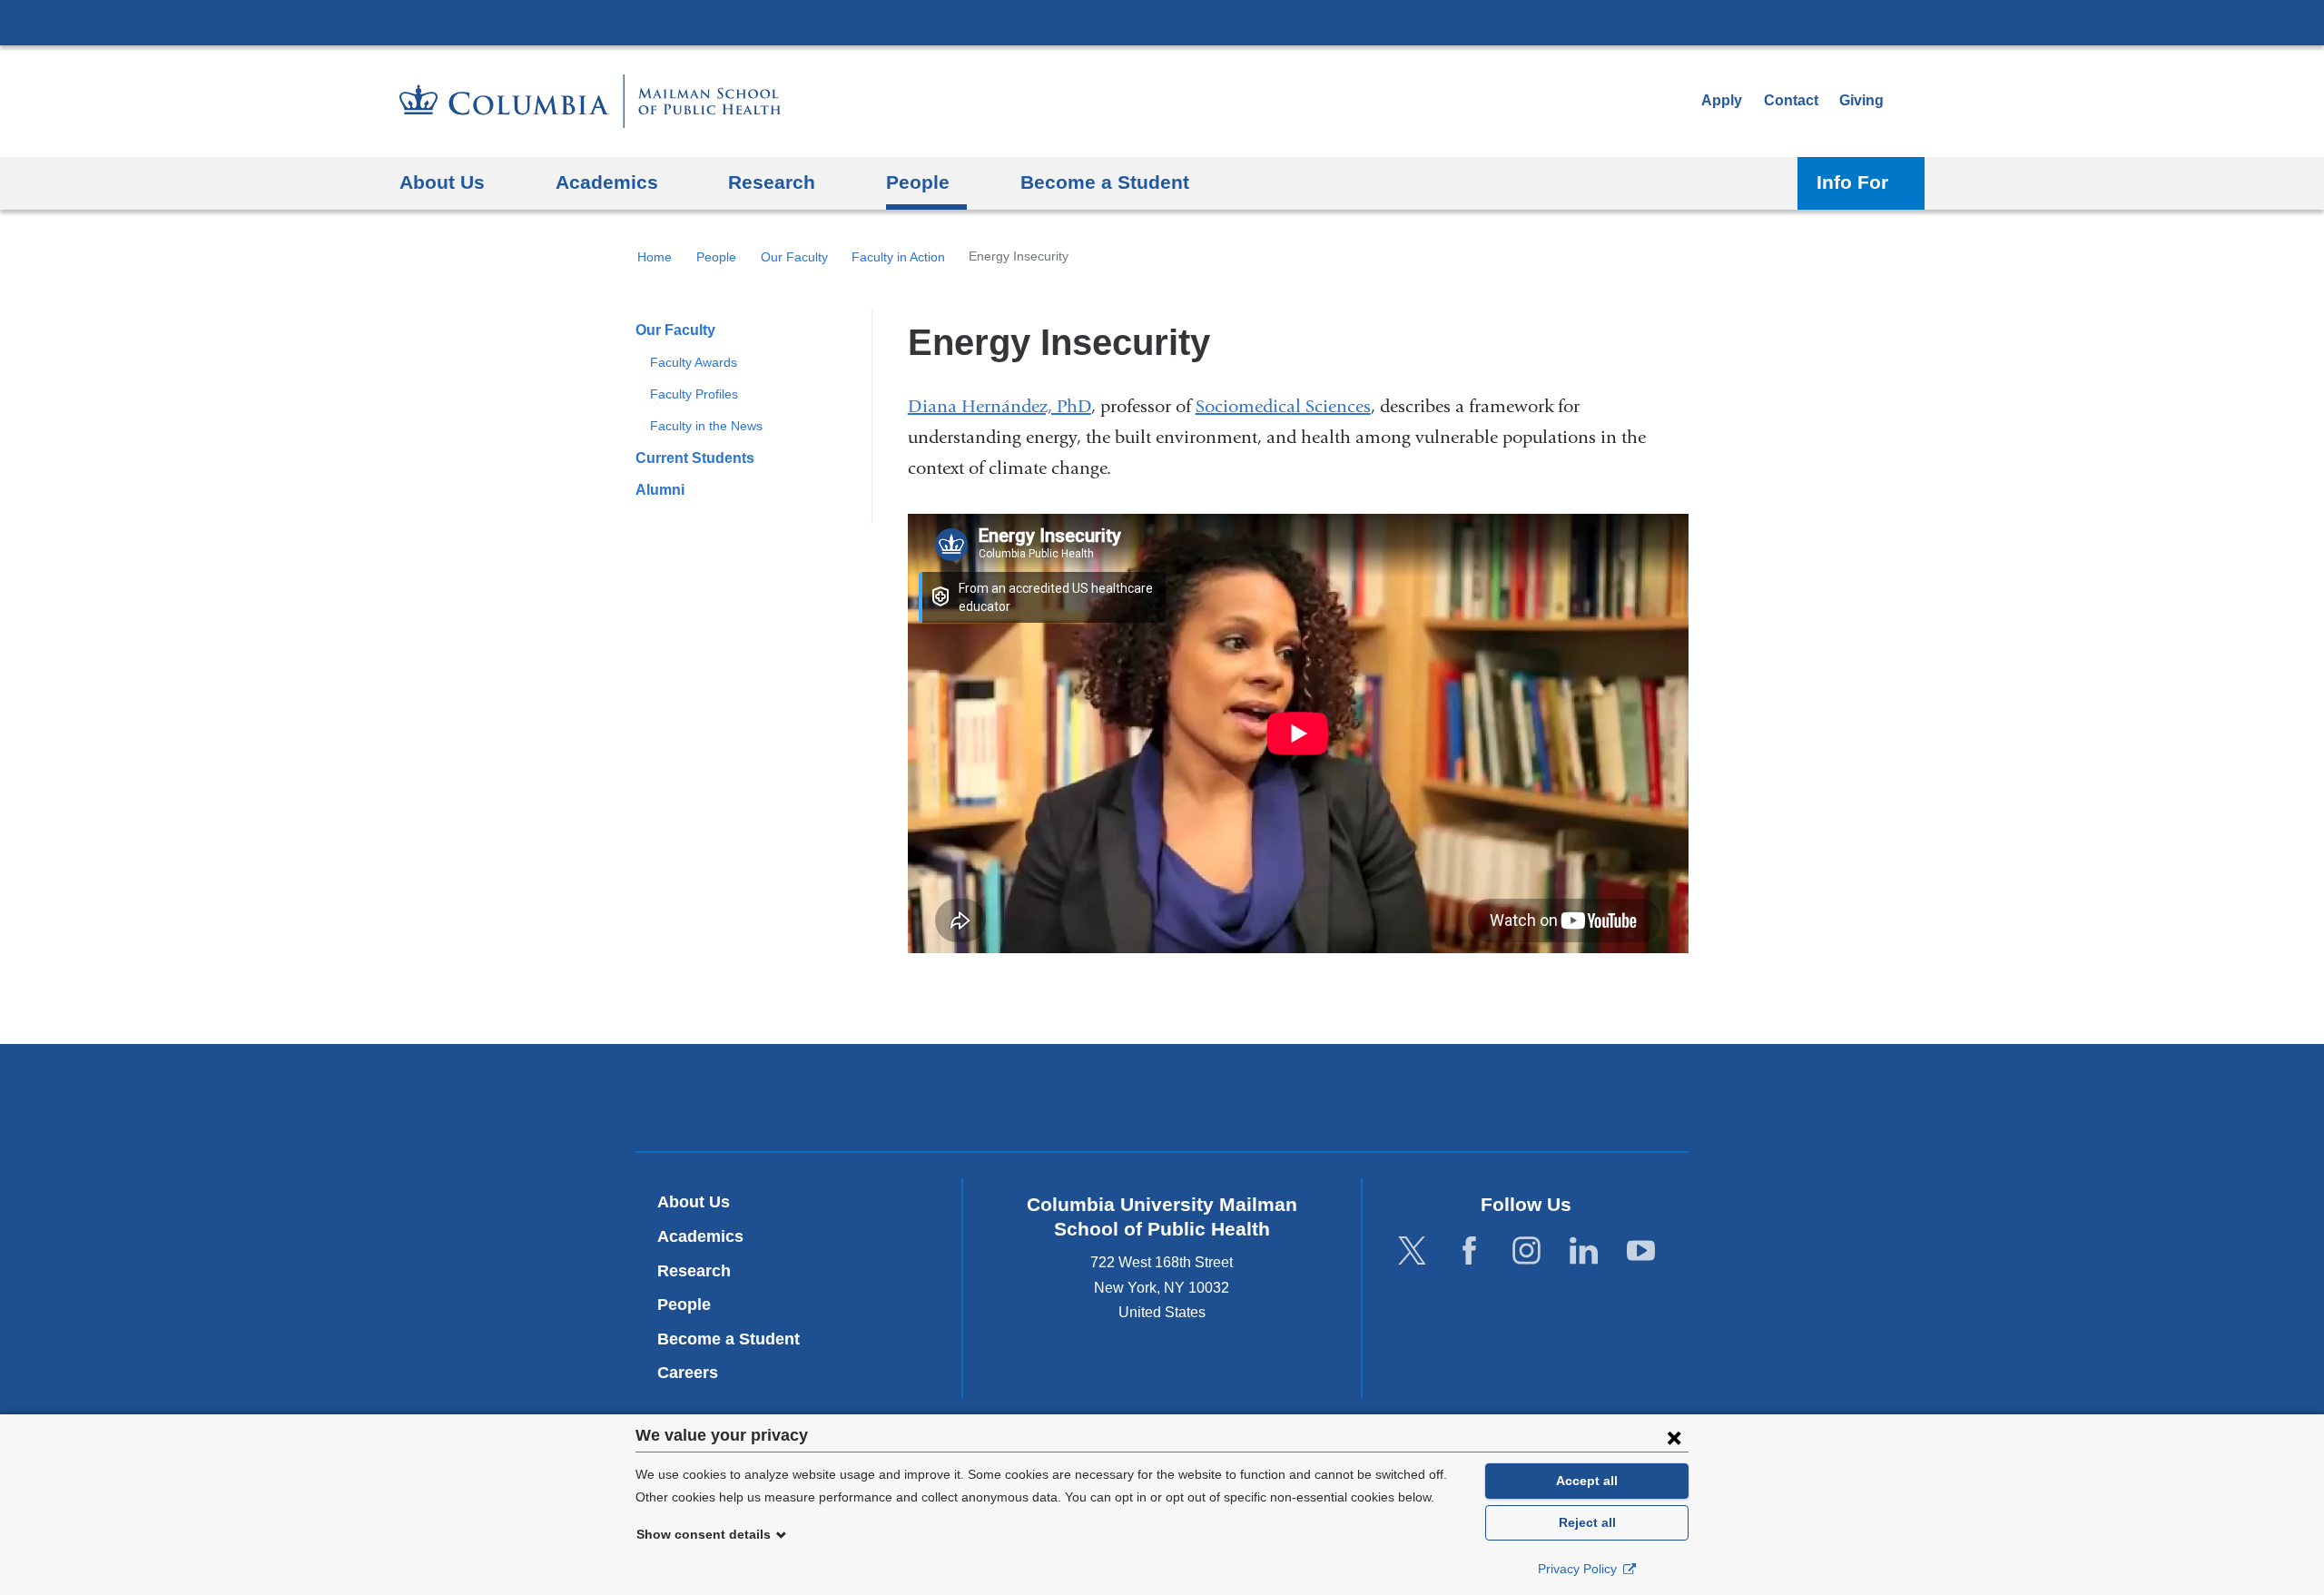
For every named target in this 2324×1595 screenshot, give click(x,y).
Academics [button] (607, 182)
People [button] (918, 182)
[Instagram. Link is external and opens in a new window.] (1526, 1251)
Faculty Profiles (694, 394)
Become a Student (729, 1339)
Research (694, 1271)
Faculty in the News (706, 426)
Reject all (1587, 1522)
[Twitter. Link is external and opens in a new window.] (1412, 1251)
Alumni (660, 490)
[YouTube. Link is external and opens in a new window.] (1641, 1251)
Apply (1722, 100)
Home (655, 257)
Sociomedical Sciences (1283, 406)
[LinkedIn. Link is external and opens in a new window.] (1584, 1251)
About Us (694, 1202)
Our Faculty (794, 257)
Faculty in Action (898, 257)
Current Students (695, 458)
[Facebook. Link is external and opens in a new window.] (1469, 1251)
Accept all (1587, 1481)
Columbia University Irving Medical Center (1162, 22)
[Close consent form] (1674, 1437)
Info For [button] (1852, 182)
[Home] (590, 101)
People (716, 257)
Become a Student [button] (1105, 182)
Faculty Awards (694, 362)
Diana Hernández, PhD (1000, 406)
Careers (688, 1373)
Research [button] (772, 182)
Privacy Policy (1579, 1569)
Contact (1791, 100)
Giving (1861, 100)
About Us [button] (442, 182)
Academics (700, 1236)
